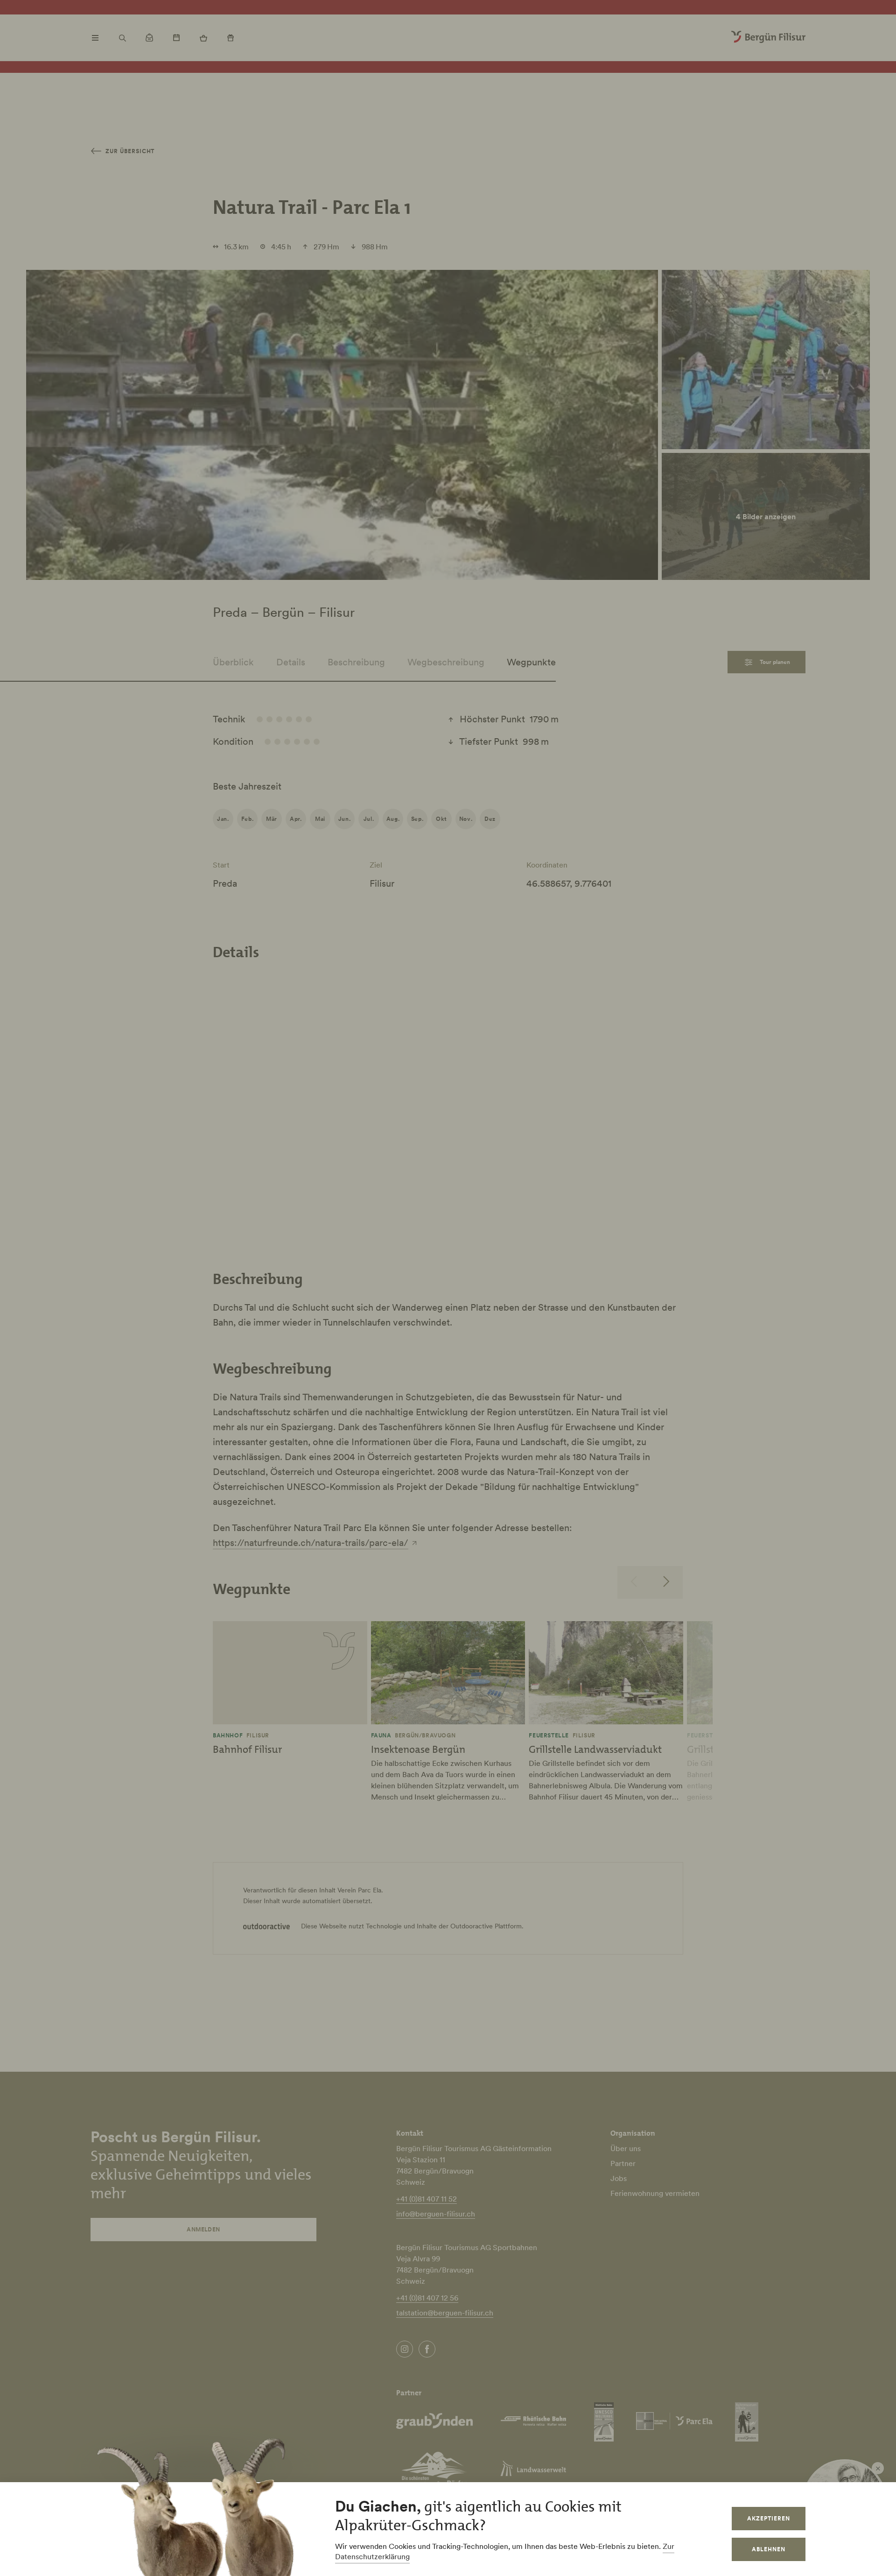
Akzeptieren (769, 2518)
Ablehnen (769, 2549)
